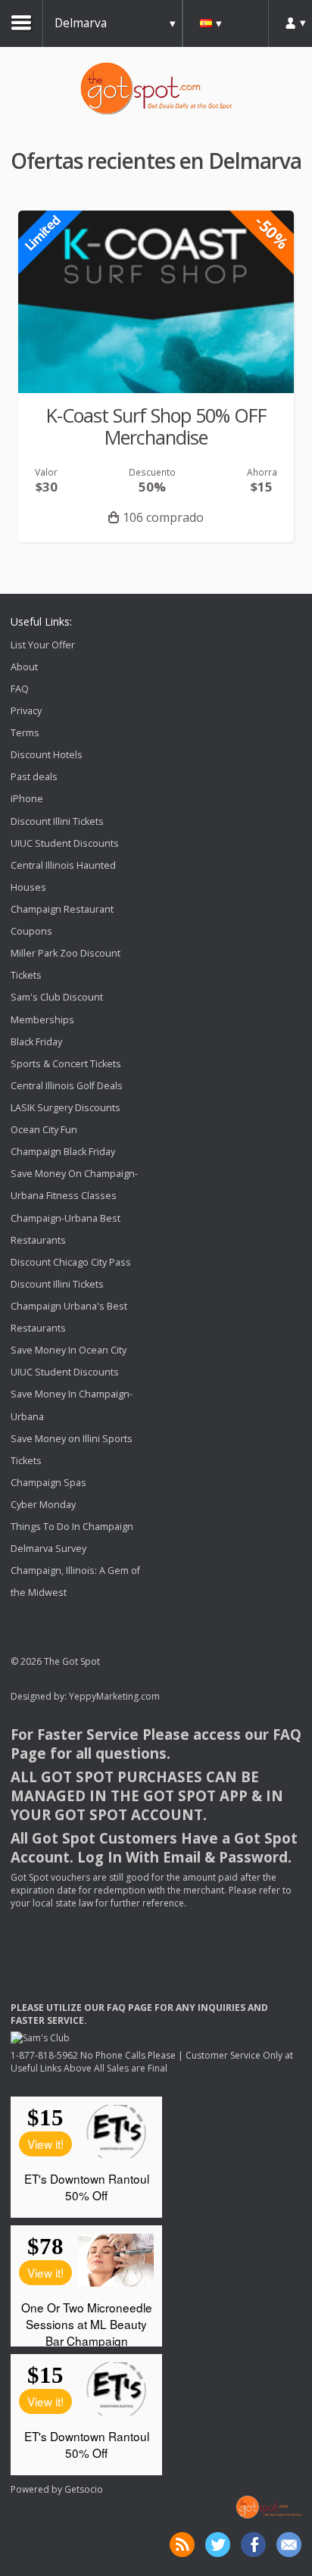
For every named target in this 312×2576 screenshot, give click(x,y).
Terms (25, 733)
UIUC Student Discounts (65, 843)
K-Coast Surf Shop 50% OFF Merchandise (156, 426)
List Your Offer (43, 645)
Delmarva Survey (48, 1549)
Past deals (34, 777)
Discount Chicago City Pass (71, 1262)
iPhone (27, 799)
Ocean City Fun (44, 1130)
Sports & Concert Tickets (66, 1064)
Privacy (26, 711)
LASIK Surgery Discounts (66, 1108)
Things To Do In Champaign (72, 1527)
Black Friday (36, 1042)
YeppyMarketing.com (114, 1696)
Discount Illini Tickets (57, 821)
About (24, 667)
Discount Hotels (47, 755)
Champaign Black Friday (63, 1152)
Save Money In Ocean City (69, 1350)
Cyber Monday (43, 1505)
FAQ (20, 689)
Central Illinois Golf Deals (67, 1086)
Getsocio (84, 2489)
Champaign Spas (48, 1483)
